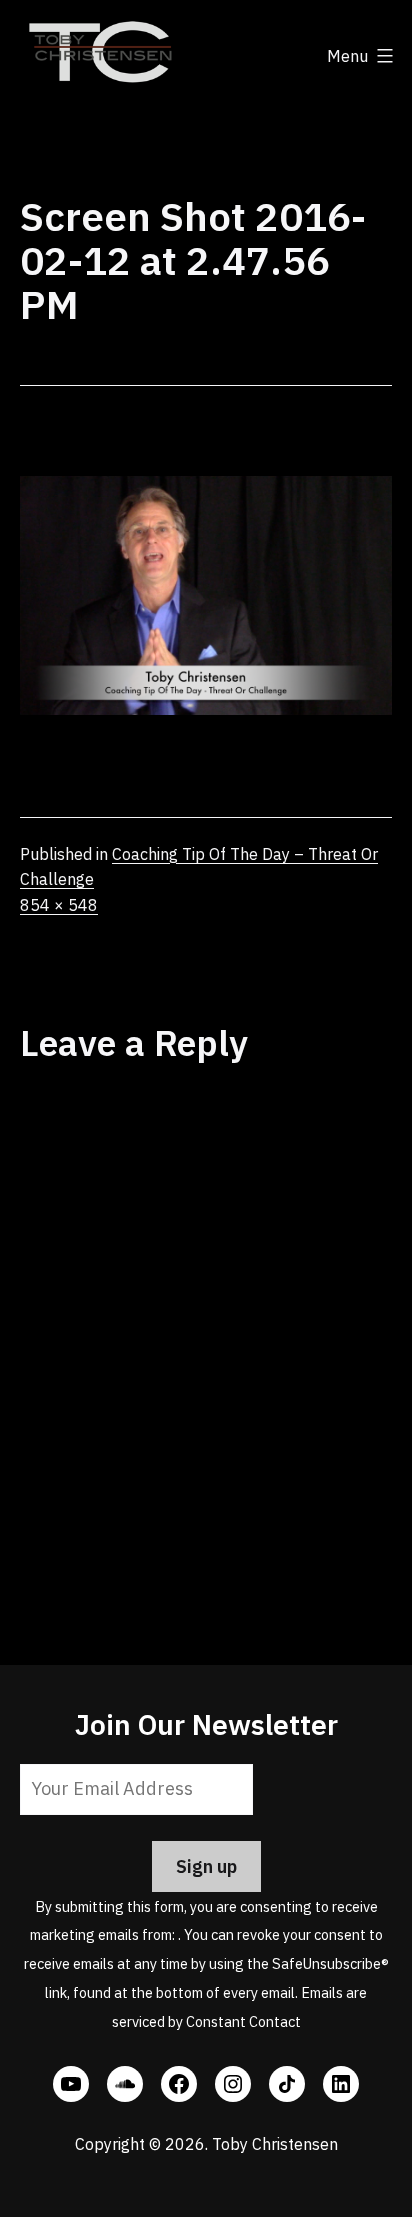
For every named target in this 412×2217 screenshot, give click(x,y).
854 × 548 (59, 905)
